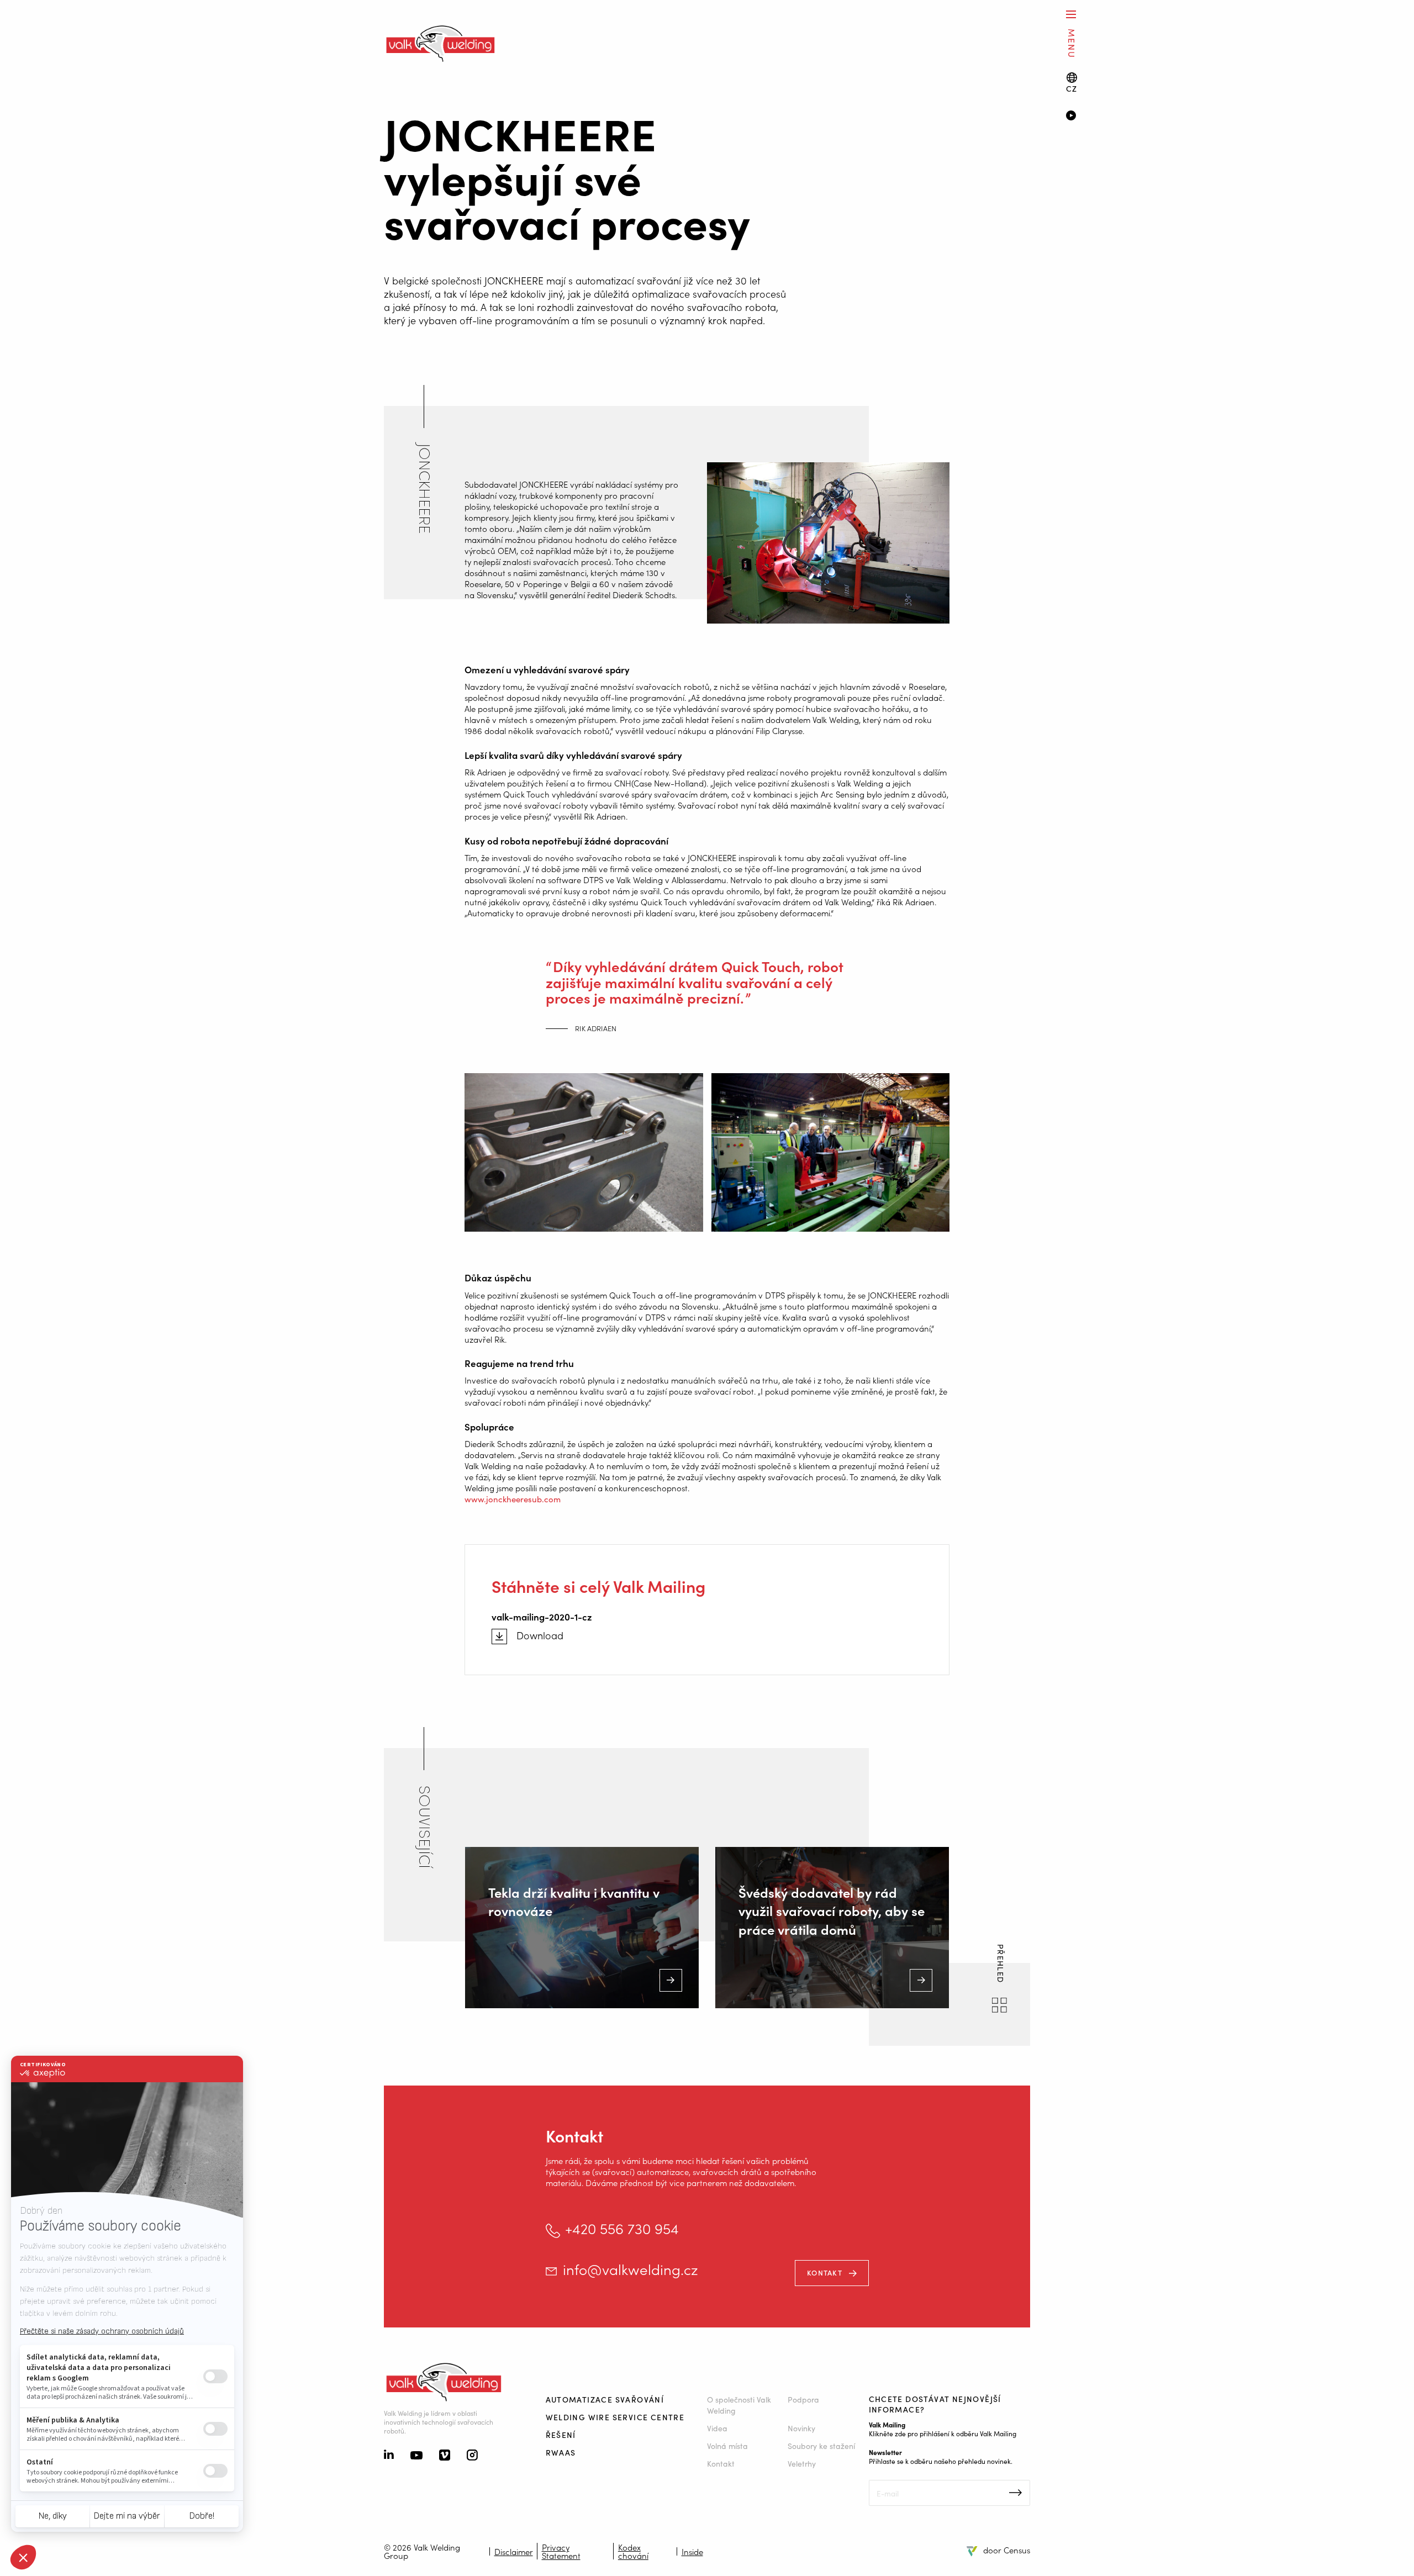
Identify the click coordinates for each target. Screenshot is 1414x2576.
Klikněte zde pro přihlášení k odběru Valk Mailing (943, 2433)
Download (540, 1635)
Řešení (561, 2435)
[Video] (1224, 117)
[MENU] (1071, 14)
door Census (1007, 2550)
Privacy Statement (561, 2551)
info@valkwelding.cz (631, 2269)
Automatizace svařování (605, 2399)
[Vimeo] (445, 2456)
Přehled (1001, 1965)
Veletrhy (802, 2463)
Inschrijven (1015, 2493)
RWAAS (561, 2452)
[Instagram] (472, 2456)
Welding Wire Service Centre (615, 2417)
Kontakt (825, 2273)
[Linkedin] (389, 2456)
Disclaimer (514, 2551)
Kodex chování (633, 2551)
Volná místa (727, 2446)
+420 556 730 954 (622, 2228)
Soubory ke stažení (821, 2446)
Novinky (801, 2428)
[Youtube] (416, 2456)
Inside (692, 2551)
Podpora (803, 2399)
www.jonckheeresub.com (513, 1499)
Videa (717, 2428)
